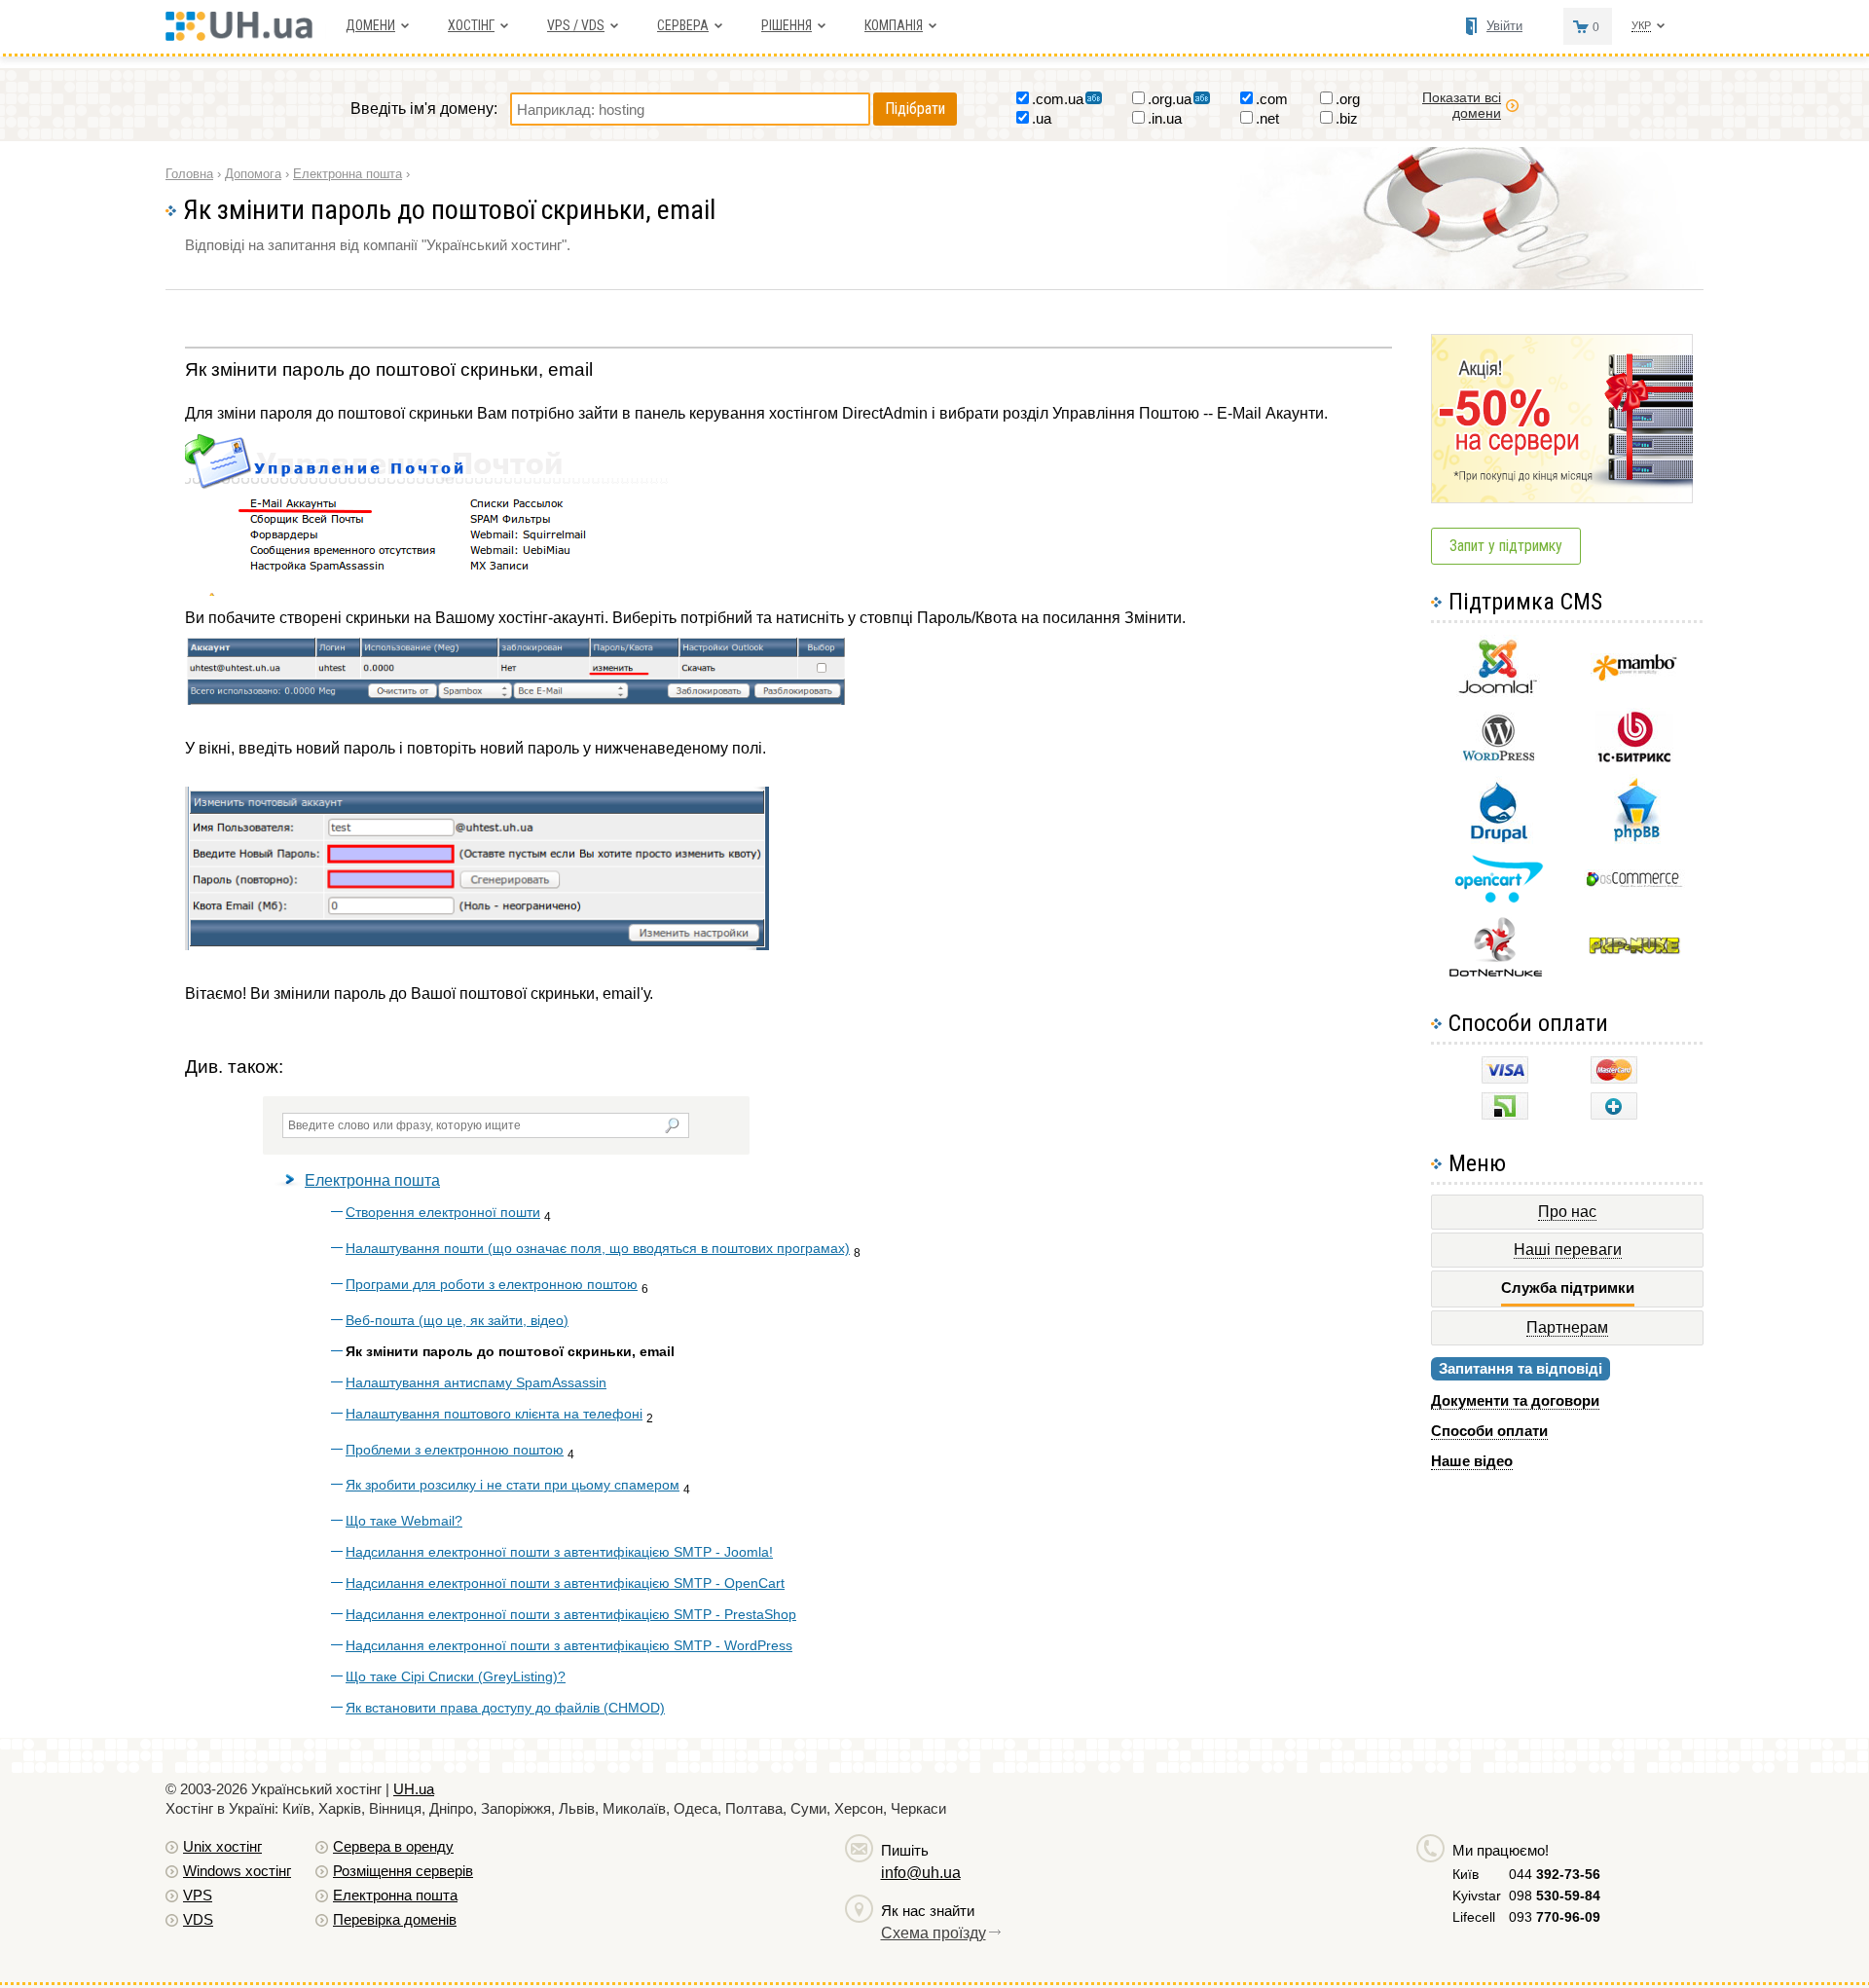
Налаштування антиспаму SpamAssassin (476, 1382)
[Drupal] (1499, 839)
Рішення (787, 25)
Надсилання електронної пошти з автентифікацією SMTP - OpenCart (565, 1583)
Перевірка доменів (395, 1919)
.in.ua (1165, 118)
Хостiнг (471, 25)
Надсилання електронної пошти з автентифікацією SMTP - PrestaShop (571, 1614)
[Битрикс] (1634, 760)
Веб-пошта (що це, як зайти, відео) (457, 1320)
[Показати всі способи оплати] (1614, 1114)
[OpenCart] (1499, 898)
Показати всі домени (1462, 105)
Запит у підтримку (1506, 546)
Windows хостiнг (237, 1871)
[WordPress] (1498, 757)
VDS (198, 1919)
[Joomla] (1498, 694)
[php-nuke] (1635, 950)
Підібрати (915, 109)
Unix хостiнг (222, 1846)
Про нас (1567, 1212)
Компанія (894, 25)
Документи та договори (1515, 1400)
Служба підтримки (1568, 1288)
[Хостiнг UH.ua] (246, 36)
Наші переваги (1568, 1250)
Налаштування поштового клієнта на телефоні (494, 1414)
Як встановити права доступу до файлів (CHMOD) (505, 1708)
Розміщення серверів (403, 1871)
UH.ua (414, 1789)
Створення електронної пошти (443, 1212)
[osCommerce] (1634, 884)
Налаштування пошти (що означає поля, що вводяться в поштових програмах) (598, 1248)
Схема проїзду (934, 1933)
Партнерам (1567, 1327)
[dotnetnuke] (1498, 974)
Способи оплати (1489, 1431)
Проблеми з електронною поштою (455, 1450)
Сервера (683, 25)
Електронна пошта (372, 1180)
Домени (370, 25)
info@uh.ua (921, 1873)
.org (1348, 99)
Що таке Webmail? (404, 1521)
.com (1272, 99)
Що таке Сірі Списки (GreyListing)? (456, 1676)
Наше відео (1472, 1461)
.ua (1042, 118)
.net (1267, 118)
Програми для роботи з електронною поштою (492, 1284)
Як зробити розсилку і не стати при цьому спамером (513, 1485)
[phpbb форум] (1635, 841)
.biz (1347, 118)
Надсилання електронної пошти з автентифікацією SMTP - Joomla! (559, 1552)
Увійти (1504, 26)
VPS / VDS (576, 25)
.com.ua (1058, 99)
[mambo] (1635, 676)
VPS (198, 1895)
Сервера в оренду (393, 1846)
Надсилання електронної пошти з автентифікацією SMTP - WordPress (569, 1645)
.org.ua (1170, 99)
